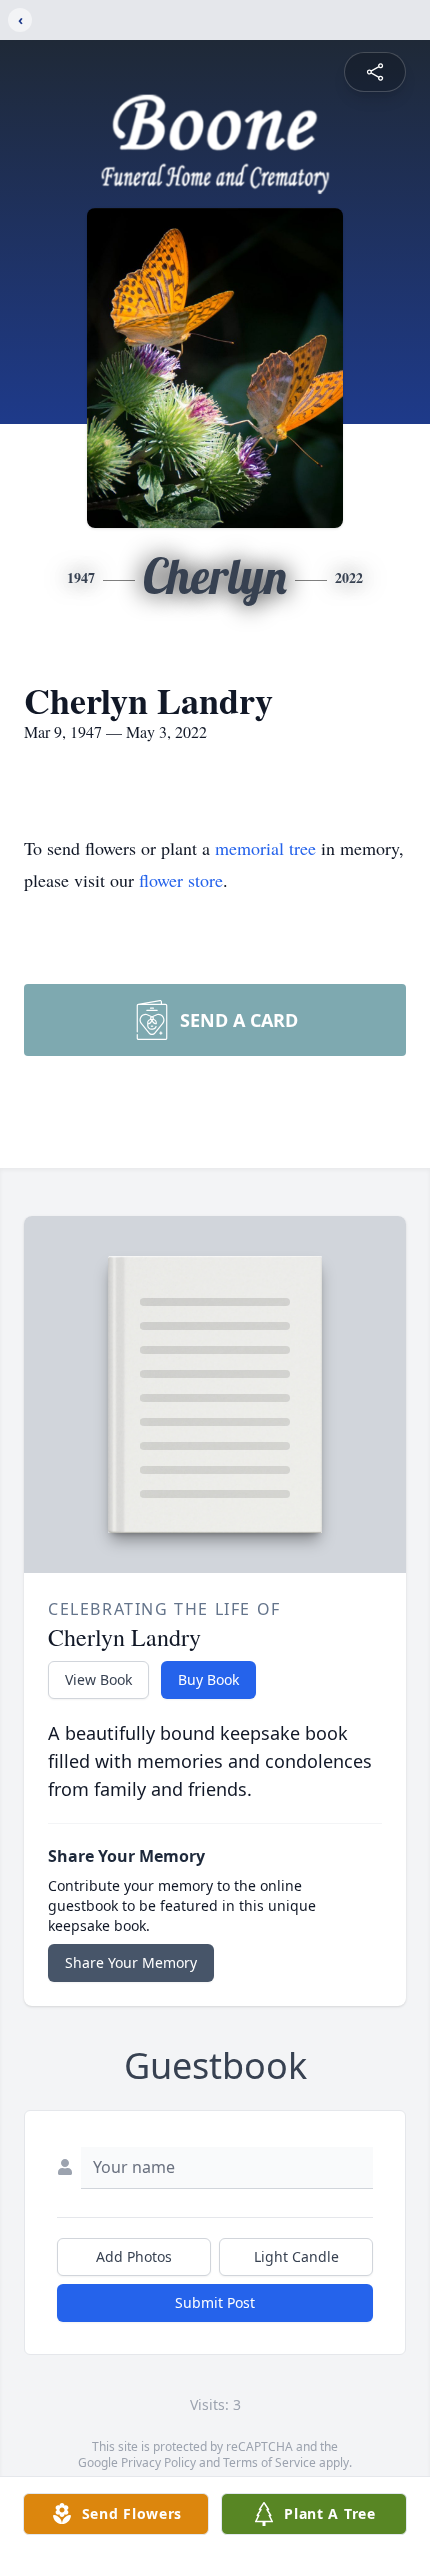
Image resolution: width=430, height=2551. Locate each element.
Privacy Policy (158, 2462)
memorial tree (265, 848)
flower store (181, 880)
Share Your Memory (131, 1962)
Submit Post (215, 2302)
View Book (98, 1679)
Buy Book (208, 1679)
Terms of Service (269, 2462)
